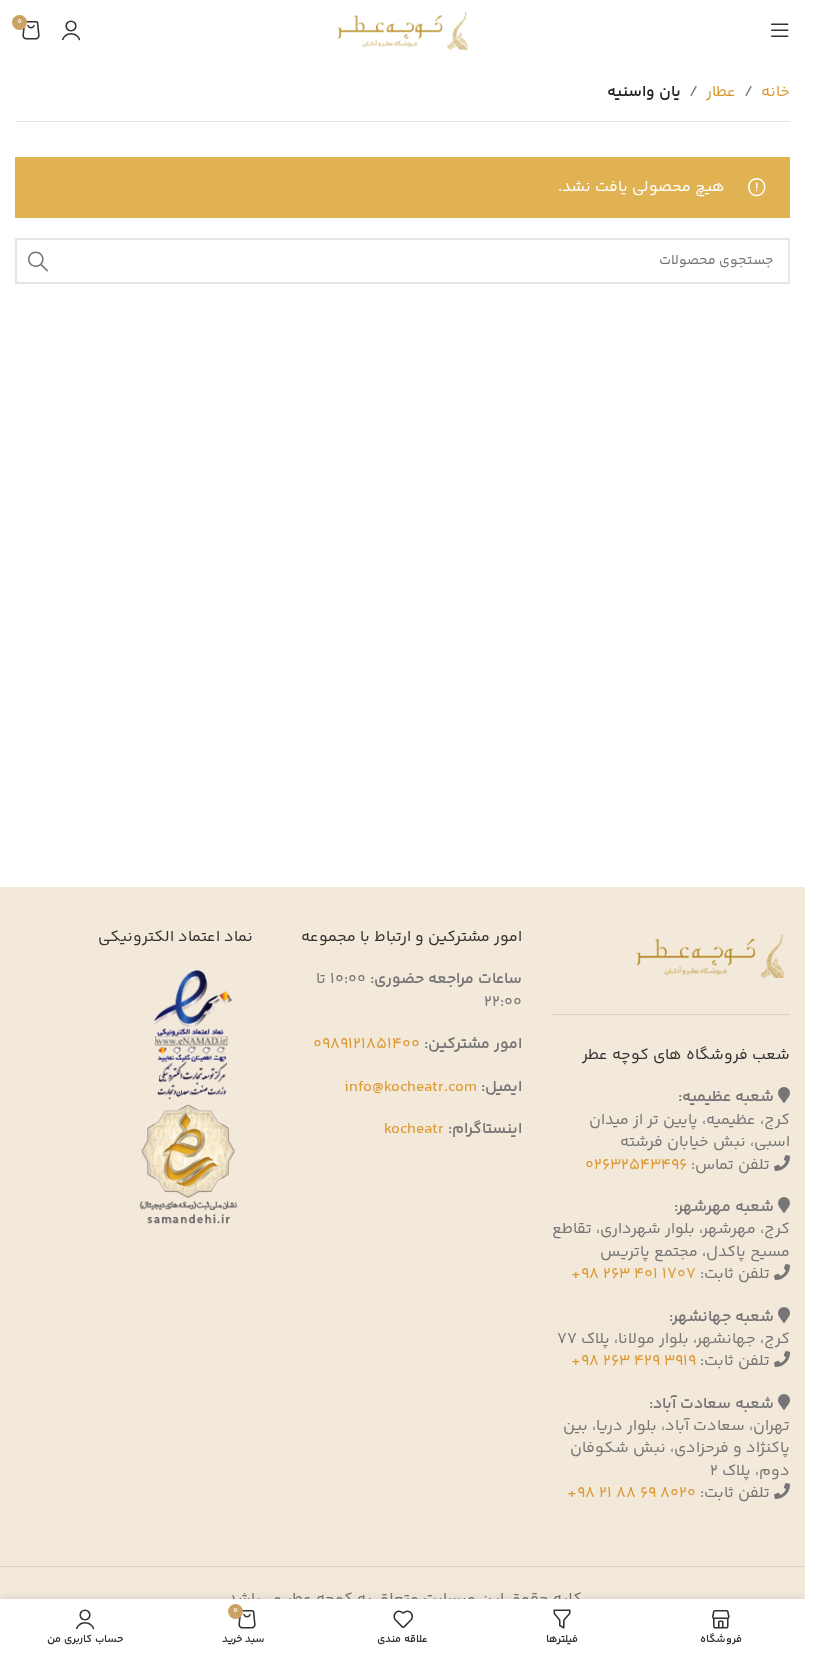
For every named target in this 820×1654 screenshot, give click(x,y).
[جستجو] (38, 261)
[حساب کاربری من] (71, 30)
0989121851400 (366, 1044)
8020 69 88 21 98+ (631, 1493)
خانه (775, 92)
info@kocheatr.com (410, 1087)
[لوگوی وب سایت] (402, 30)
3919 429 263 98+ (633, 1361)
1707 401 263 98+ (633, 1274)
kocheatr (414, 1129)
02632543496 (636, 1165)
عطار (721, 92)
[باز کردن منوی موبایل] (780, 30)
